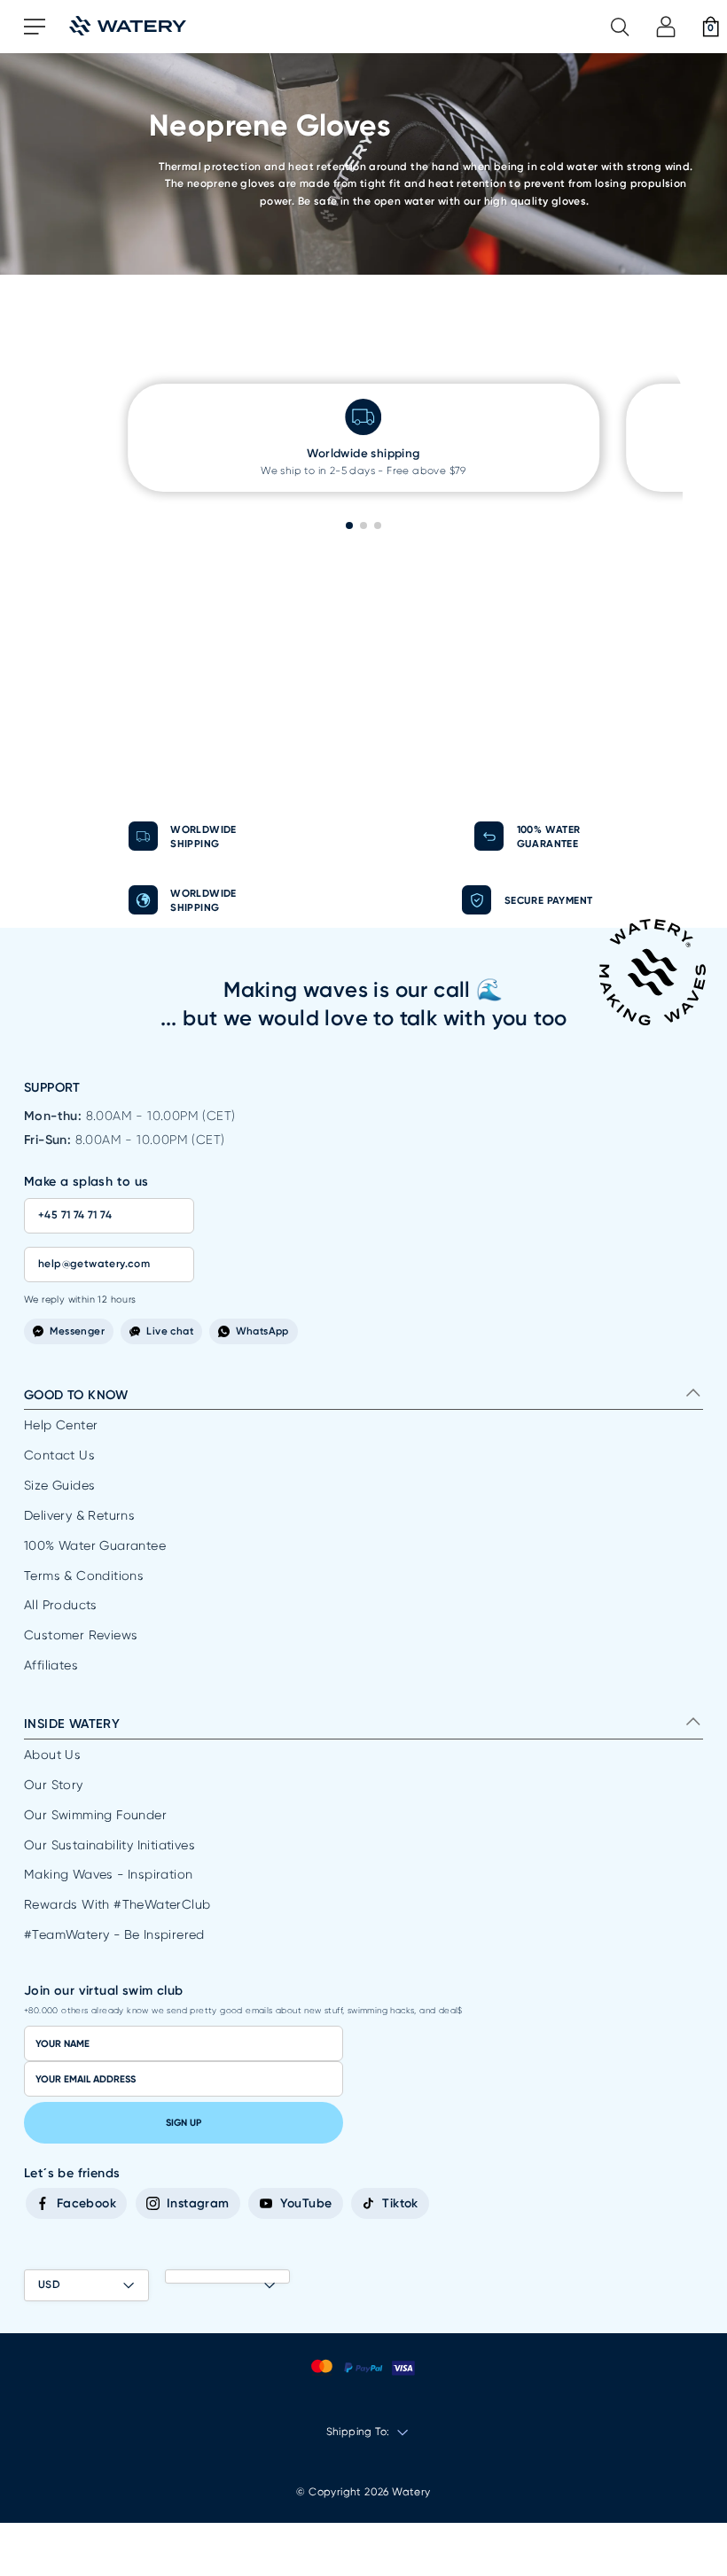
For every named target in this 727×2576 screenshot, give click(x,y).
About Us (52, 1755)
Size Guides (59, 1485)
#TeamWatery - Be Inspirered (114, 1934)
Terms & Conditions (84, 1576)
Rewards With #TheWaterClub (117, 1904)
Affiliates (51, 1665)
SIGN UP (184, 2123)
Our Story (54, 1785)
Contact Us (59, 1455)
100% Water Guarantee (95, 1545)
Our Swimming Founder (95, 1815)
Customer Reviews (81, 1635)
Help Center (61, 1425)
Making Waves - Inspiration (108, 1874)
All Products (61, 1605)
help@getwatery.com (94, 1264)
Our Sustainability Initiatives (109, 1845)
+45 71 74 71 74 (75, 1215)
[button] (349, 525)
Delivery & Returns (79, 1515)
